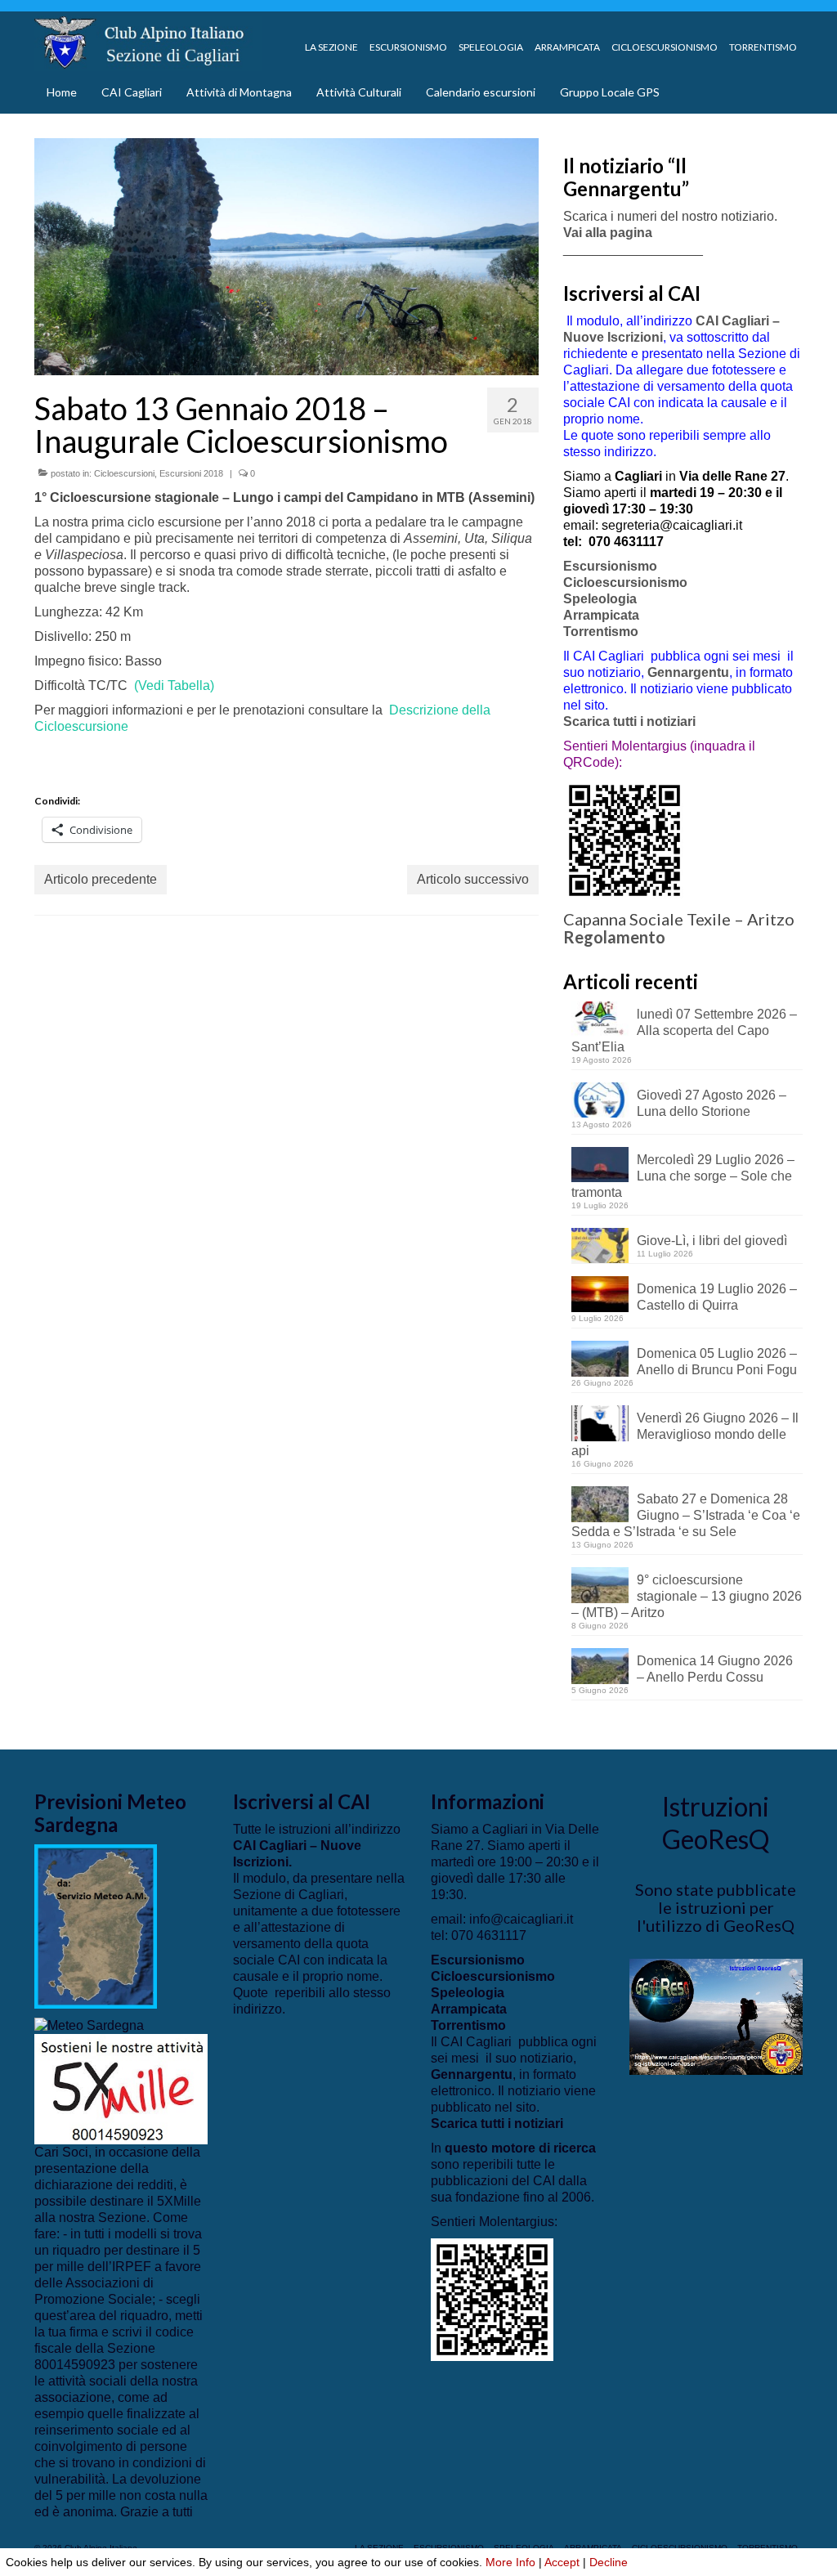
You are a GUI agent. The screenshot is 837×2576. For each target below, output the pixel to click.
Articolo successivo (473, 879)
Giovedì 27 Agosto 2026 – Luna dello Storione (712, 1103)
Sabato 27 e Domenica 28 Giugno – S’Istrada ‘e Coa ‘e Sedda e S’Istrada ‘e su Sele (686, 1515)
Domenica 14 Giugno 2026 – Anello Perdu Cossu (715, 1669)
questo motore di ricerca (520, 2148)
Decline (609, 2562)
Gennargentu (688, 672)
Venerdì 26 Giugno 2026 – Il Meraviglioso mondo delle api (685, 1434)
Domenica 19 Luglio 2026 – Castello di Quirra (717, 1297)
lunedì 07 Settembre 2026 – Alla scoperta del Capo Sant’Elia (684, 1030)
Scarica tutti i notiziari (631, 721)
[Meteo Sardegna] (89, 2025)
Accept (562, 2562)
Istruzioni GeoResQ (716, 1823)
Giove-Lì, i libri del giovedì (712, 1241)
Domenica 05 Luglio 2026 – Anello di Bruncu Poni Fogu (717, 1362)
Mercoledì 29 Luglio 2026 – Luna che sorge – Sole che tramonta (683, 1176)
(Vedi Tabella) (174, 685)
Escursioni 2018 (191, 473)
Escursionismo (610, 566)
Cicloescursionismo (625, 582)
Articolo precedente (101, 879)
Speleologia (600, 599)
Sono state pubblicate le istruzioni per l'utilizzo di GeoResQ (716, 1907)
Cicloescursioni (124, 473)
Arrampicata (601, 615)
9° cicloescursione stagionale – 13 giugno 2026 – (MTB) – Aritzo (687, 1596)
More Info (510, 2562)
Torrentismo (601, 632)
